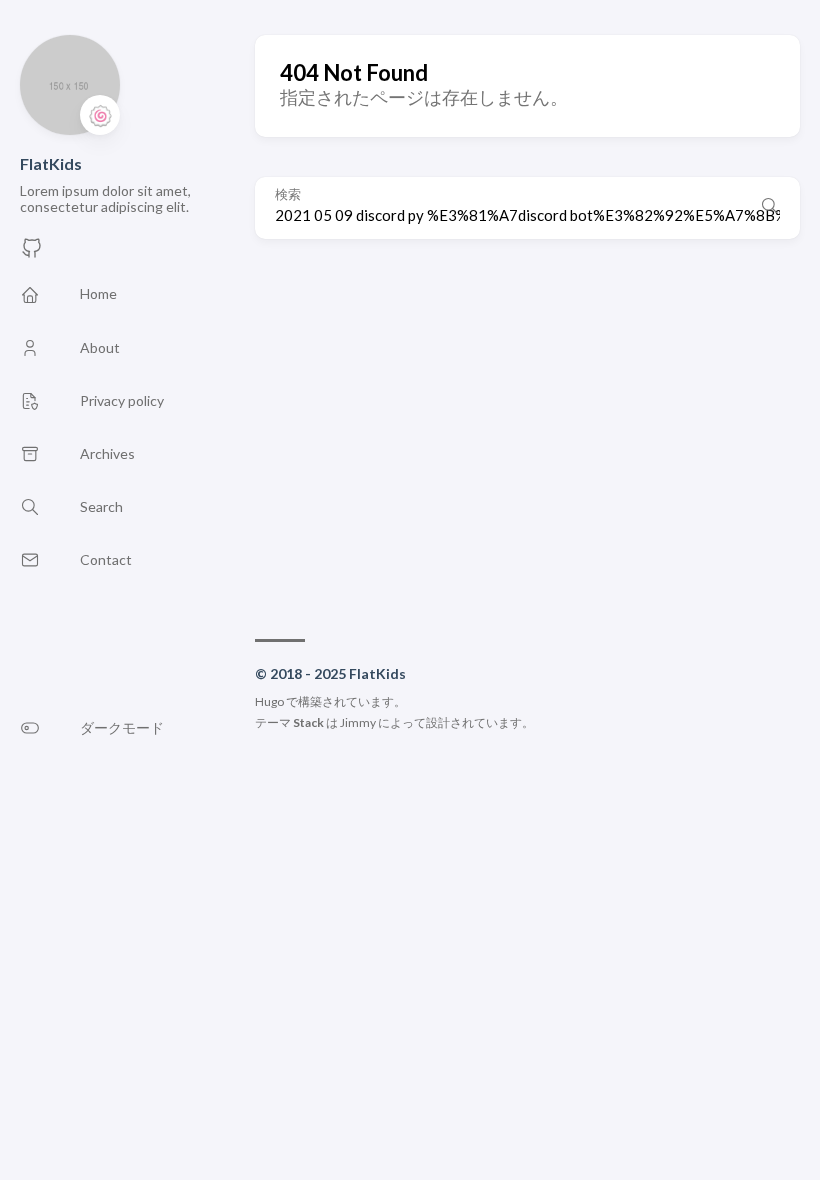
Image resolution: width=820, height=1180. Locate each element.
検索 (288, 194)
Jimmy (358, 722)
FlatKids (51, 163)
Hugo (269, 701)
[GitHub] (32, 253)
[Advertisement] (527, 429)
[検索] (770, 208)
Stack (308, 722)
